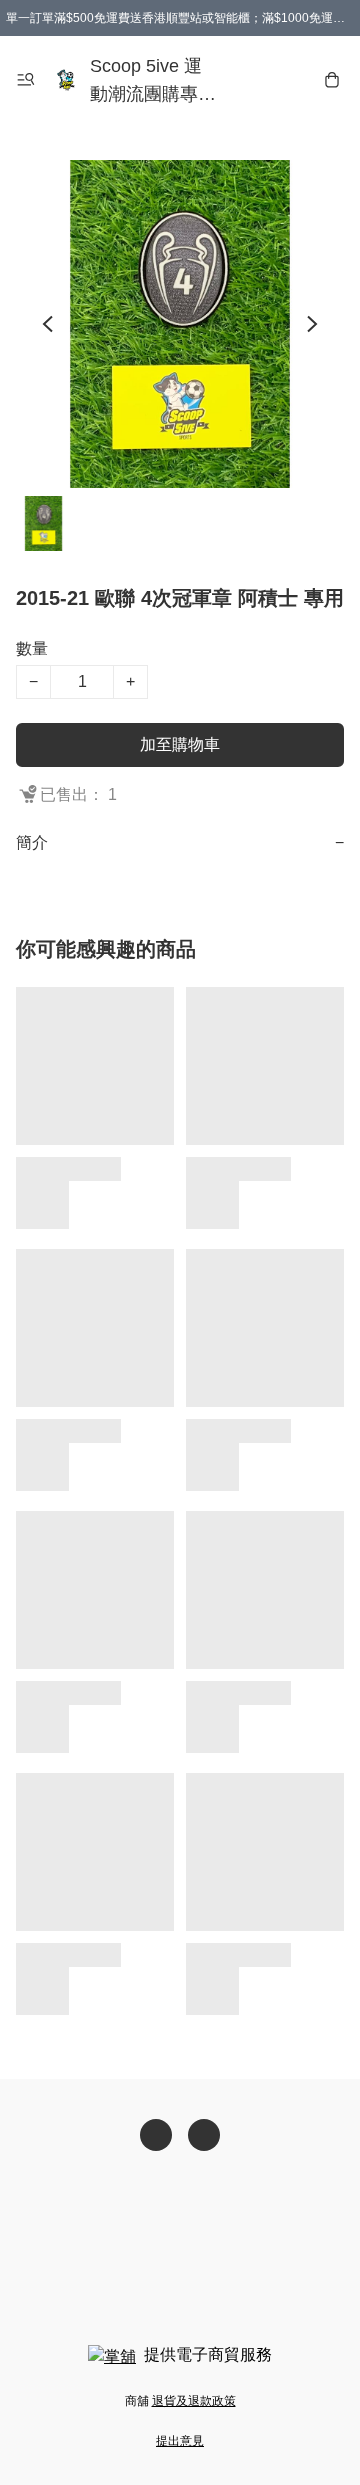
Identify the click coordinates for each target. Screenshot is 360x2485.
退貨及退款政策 (194, 2401)
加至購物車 (180, 744)
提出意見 (180, 2441)
